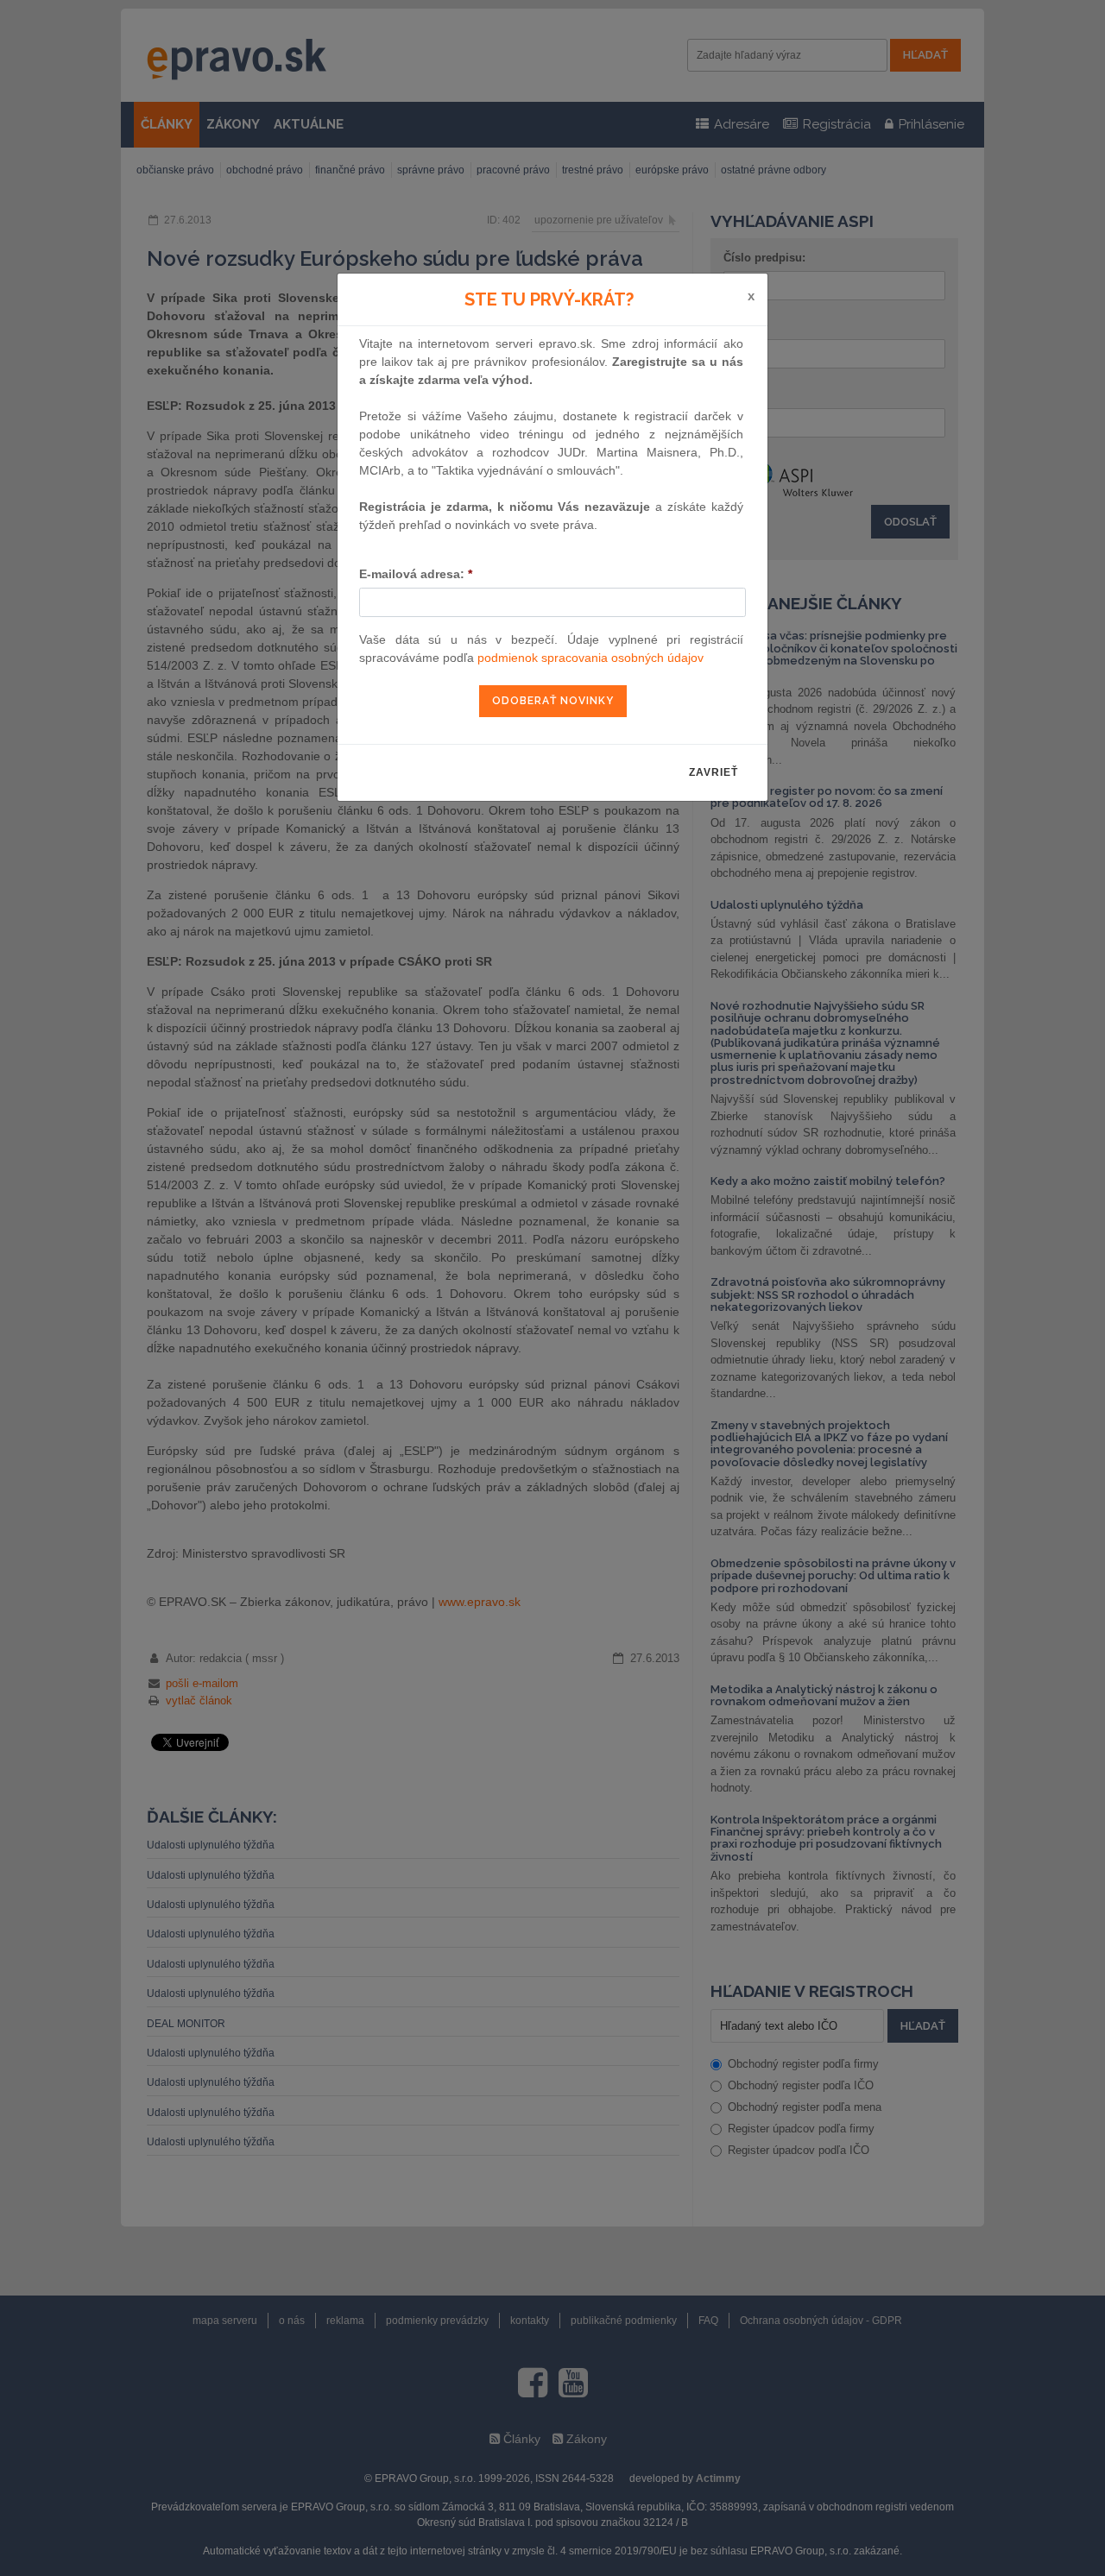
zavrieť (714, 772)
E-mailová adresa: (416, 574)
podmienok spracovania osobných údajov (590, 658)
